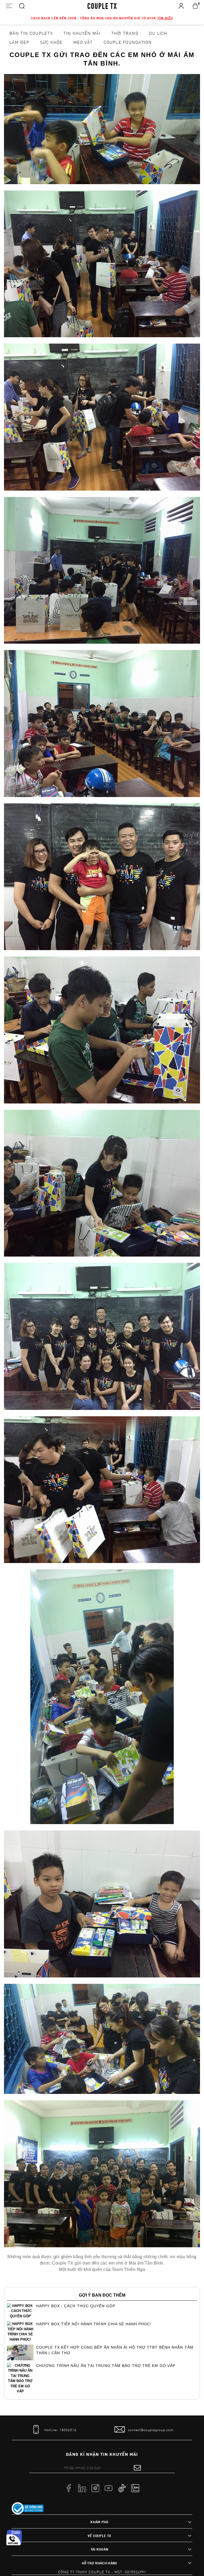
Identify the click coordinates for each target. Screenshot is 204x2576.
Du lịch (158, 33)
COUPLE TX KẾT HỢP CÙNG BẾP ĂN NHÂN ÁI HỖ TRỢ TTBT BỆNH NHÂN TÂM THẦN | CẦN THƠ (115, 2350)
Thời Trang (125, 33)
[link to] (28, 2508)
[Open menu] (9, 6)
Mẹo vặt (83, 42)
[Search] (22, 6)
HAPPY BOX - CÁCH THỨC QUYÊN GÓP (76, 2306)
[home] (102, 6)
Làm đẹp (19, 42)
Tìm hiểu (165, 18)
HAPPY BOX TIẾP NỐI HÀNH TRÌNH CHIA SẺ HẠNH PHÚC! (94, 2324)
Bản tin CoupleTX (31, 33)
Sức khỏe (51, 42)
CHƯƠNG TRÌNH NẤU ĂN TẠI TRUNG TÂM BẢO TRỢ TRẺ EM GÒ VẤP (106, 2366)
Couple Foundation (128, 42)
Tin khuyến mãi (82, 33)
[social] (69, 2488)
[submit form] (137, 2467)
